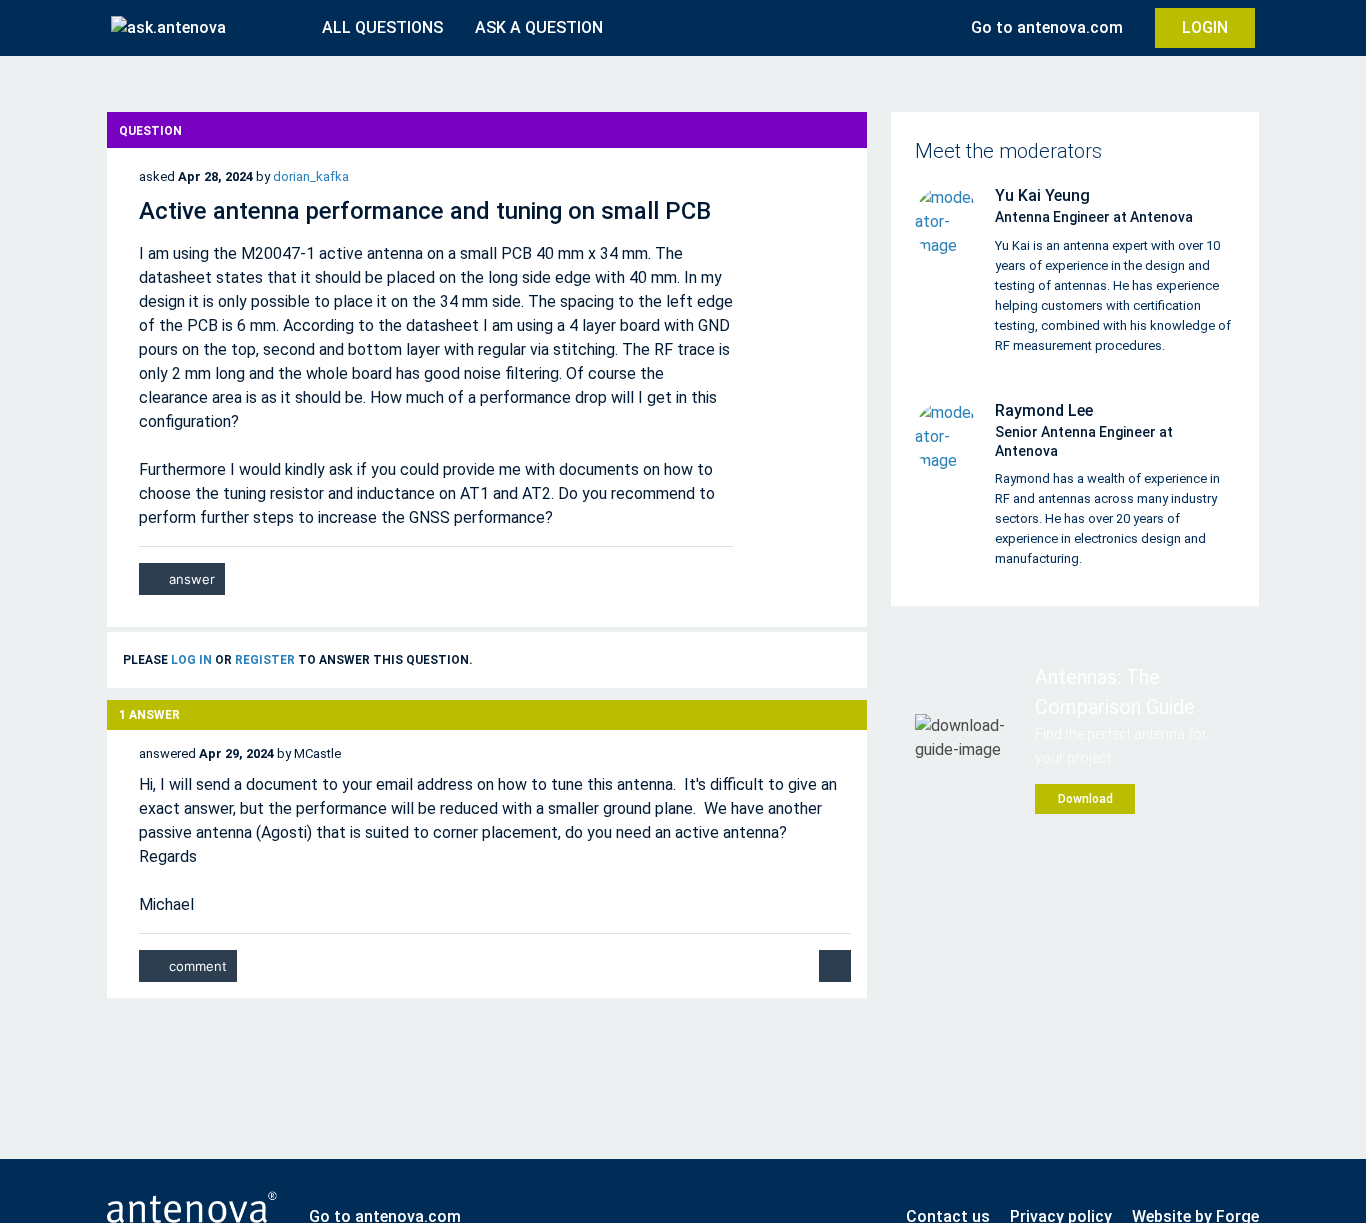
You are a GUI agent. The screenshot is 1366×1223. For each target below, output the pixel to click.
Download (1085, 799)
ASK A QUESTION (539, 27)
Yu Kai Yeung (1042, 195)
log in (191, 660)
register (265, 660)
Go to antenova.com (1047, 27)
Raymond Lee (1044, 410)
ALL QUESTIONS (382, 27)
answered (167, 753)
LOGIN (1205, 27)
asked (157, 176)
